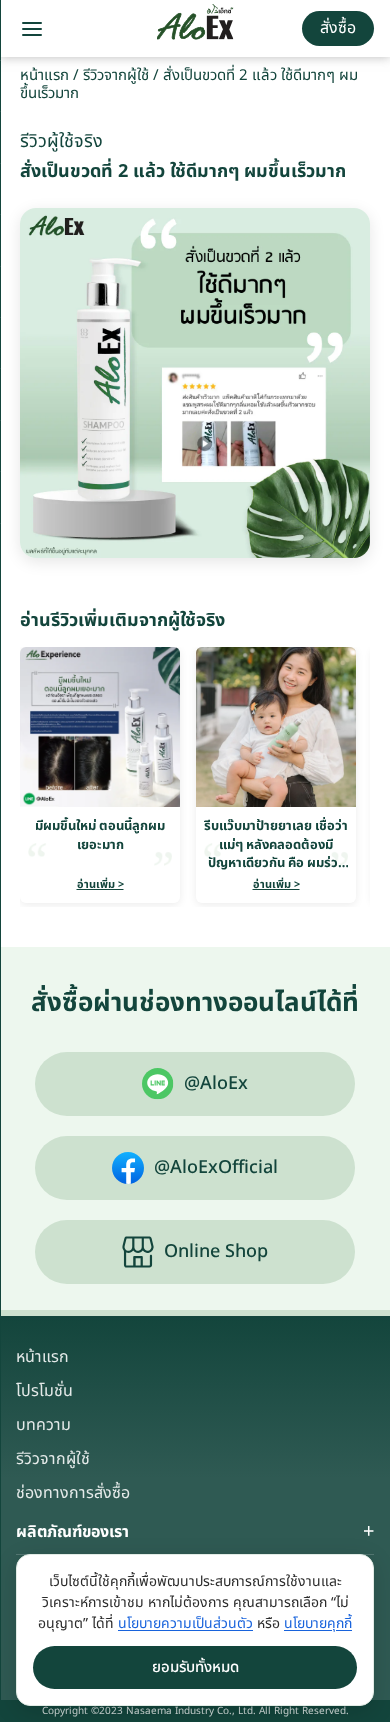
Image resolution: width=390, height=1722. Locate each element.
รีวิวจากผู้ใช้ (116, 75)
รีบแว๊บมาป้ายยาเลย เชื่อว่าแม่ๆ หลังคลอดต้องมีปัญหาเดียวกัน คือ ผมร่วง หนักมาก (276, 853)
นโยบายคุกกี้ (318, 1623)
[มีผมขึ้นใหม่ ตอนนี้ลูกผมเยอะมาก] (100, 727)
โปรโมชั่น (44, 1391)
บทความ (43, 1425)
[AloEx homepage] (195, 29)
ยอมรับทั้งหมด (195, 1667)
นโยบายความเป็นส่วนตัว (185, 1623)
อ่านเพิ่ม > (100, 884)
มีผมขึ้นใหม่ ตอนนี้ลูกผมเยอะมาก (100, 835)
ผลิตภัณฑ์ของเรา (72, 1532)
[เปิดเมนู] (32, 29)
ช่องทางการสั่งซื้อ (73, 1493)
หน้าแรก (44, 75)
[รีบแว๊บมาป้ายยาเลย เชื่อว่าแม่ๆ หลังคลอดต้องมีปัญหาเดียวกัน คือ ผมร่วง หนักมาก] (276, 727)
